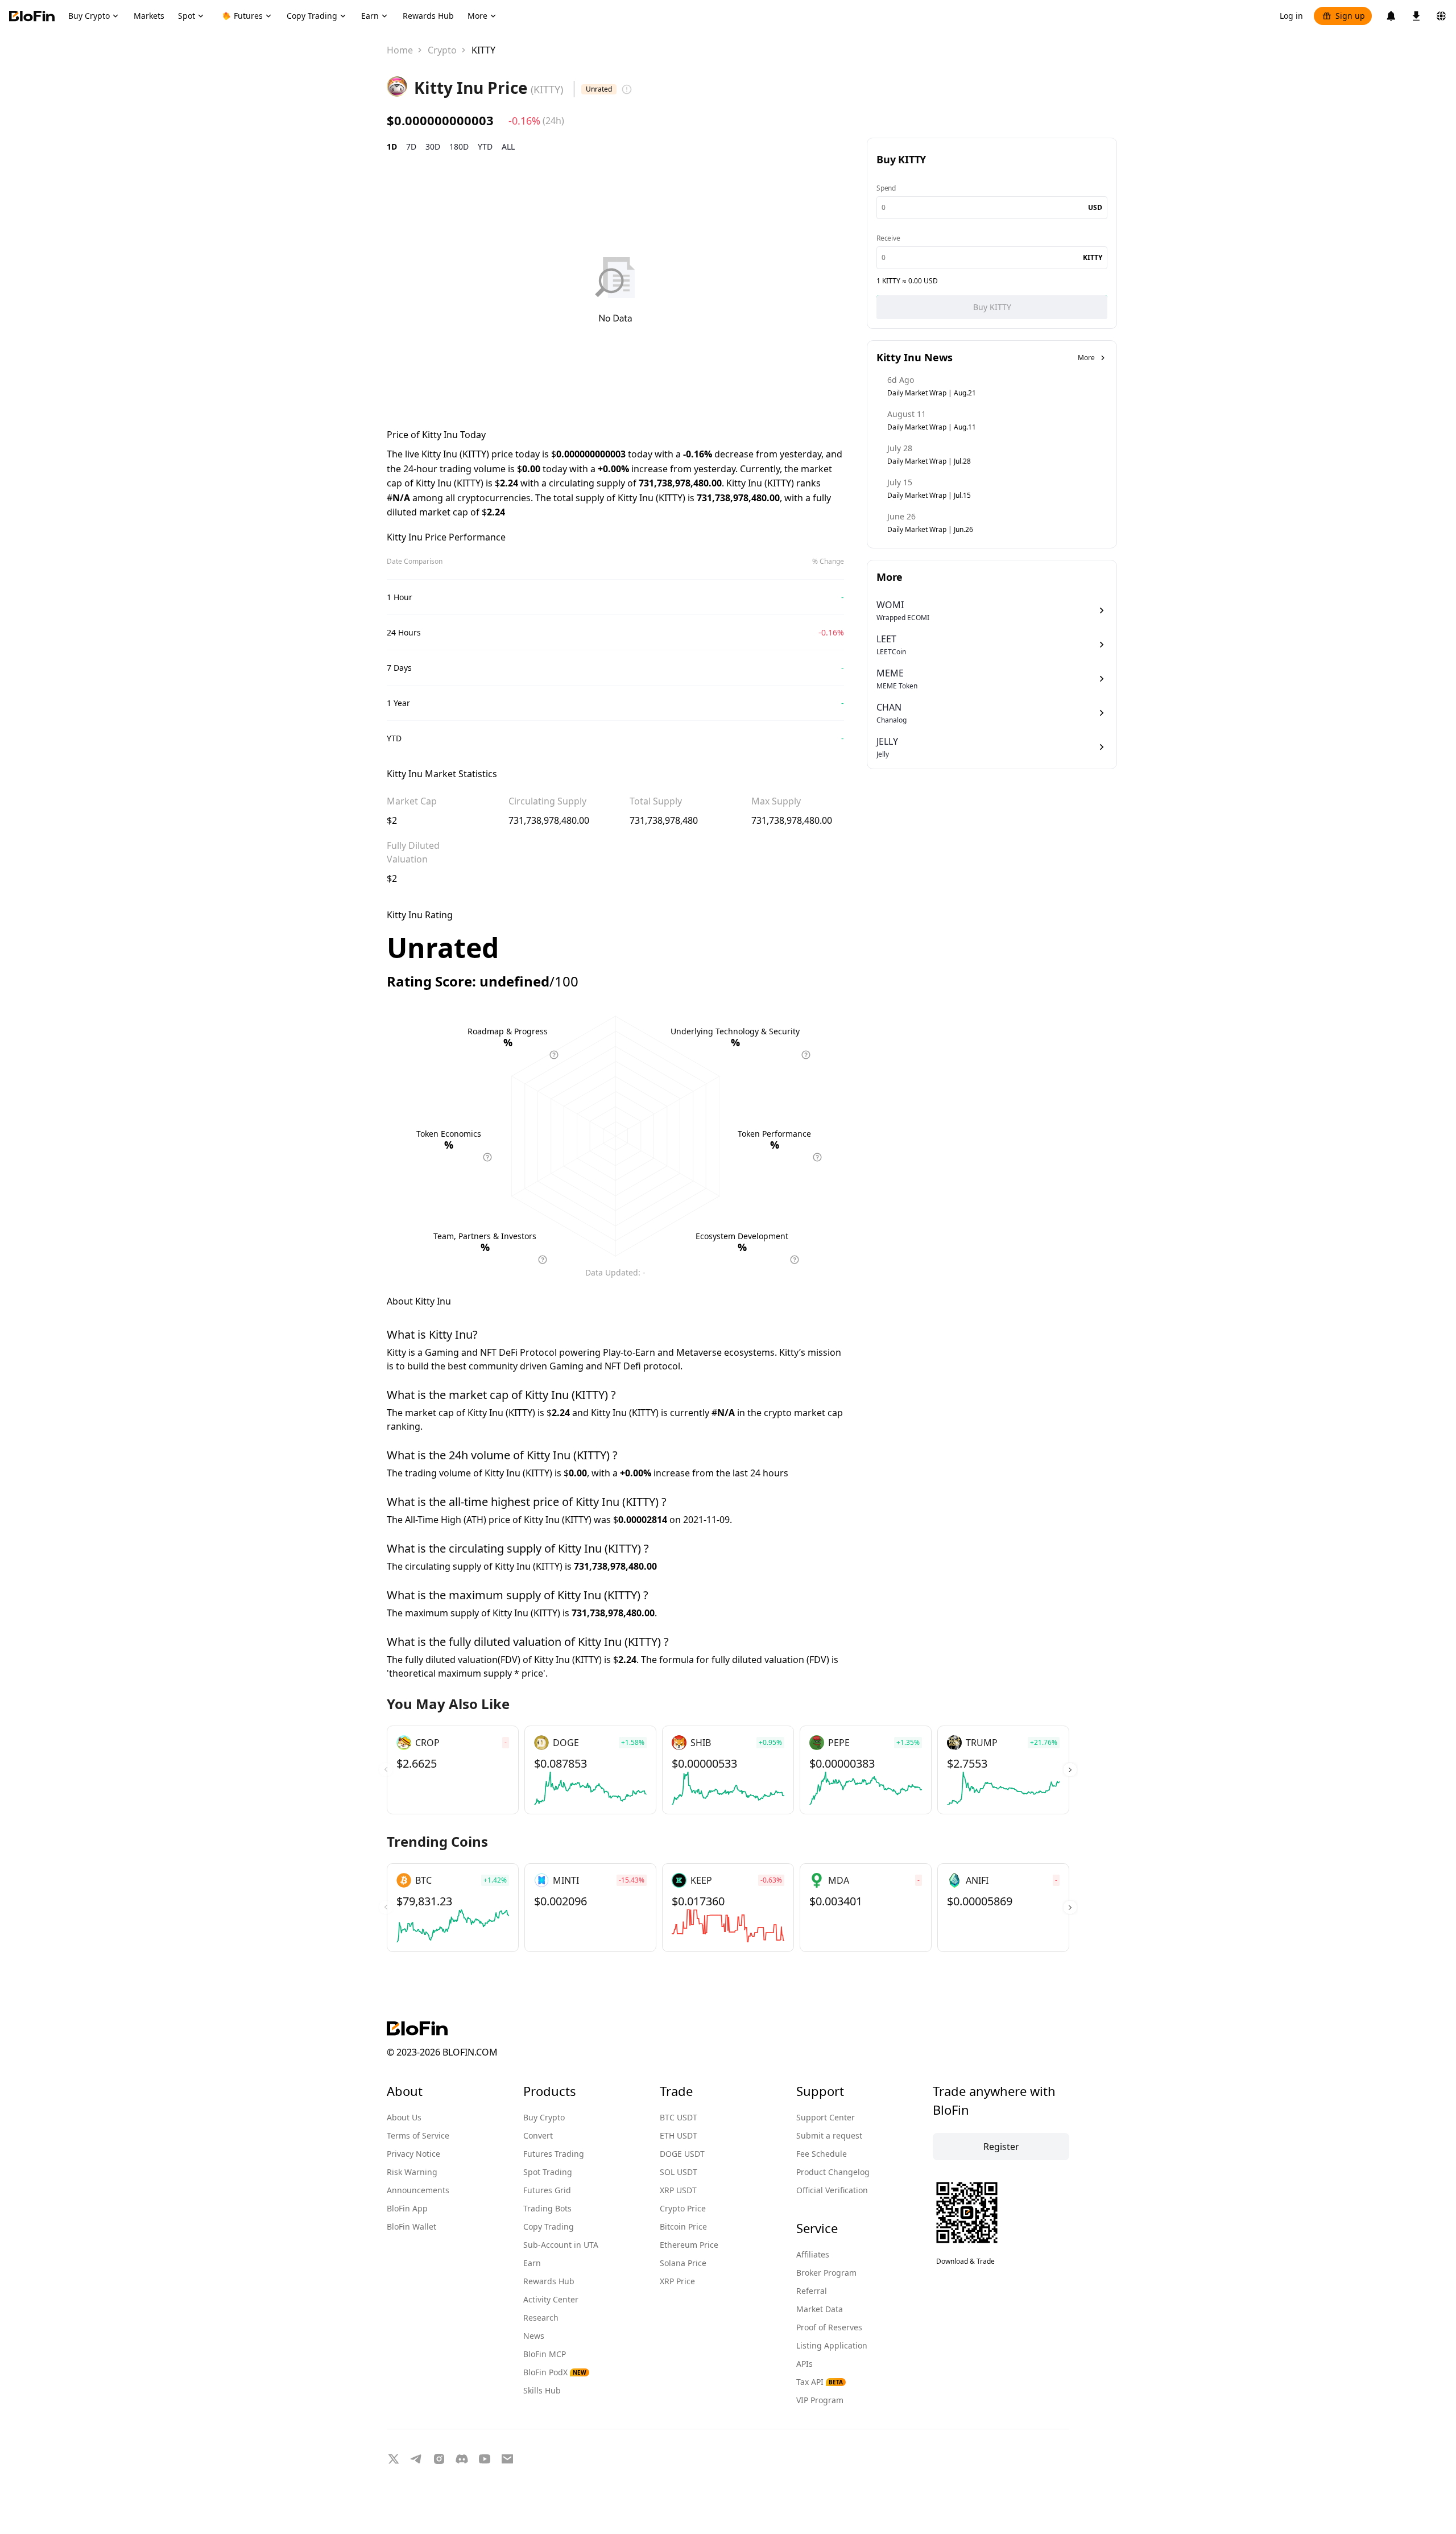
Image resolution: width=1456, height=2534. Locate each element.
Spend (886, 188)
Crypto (442, 50)
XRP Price (677, 2281)
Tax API (820, 2382)
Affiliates (813, 2254)
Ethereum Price (689, 2245)
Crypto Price (683, 2208)
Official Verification (832, 2190)
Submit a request (829, 2135)
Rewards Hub (549, 2281)
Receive (888, 238)
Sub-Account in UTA (561, 2245)
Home (400, 50)
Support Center (826, 2117)
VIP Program (820, 2400)
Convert (538, 2135)
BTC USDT (679, 2117)
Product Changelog (833, 2172)
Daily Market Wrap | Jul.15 (929, 495)
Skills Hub (542, 2390)
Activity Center (551, 2299)
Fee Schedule (822, 2154)
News (534, 2336)
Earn (532, 2263)
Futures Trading (554, 2154)
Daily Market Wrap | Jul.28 (929, 461)
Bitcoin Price (683, 2226)
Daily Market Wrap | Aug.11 (932, 427)
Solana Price (683, 2263)
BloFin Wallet (411, 2226)
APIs (804, 2364)
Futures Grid (547, 2190)
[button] (1070, 1770)
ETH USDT (679, 2135)
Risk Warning (412, 2172)
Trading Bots (547, 2208)
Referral (812, 2291)
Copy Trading (549, 2226)
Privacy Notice (413, 2154)
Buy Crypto (544, 2117)
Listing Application (832, 2345)
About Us (404, 2117)
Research (541, 2318)
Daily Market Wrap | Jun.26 (930, 529)
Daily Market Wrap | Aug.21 (932, 393)
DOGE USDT (682, 2154)
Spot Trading (548, 2172)
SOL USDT (679, 2172)
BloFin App (407, 2208)
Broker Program (826, 2273)
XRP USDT (678, 2190)
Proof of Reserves (829, 2327)
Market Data (820, 2309)
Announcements (418, 2190)
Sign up (1350, 16)
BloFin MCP (545, 2354)
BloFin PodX (555, 2372)
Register (1001, 2147)
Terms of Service (418, 2135)
